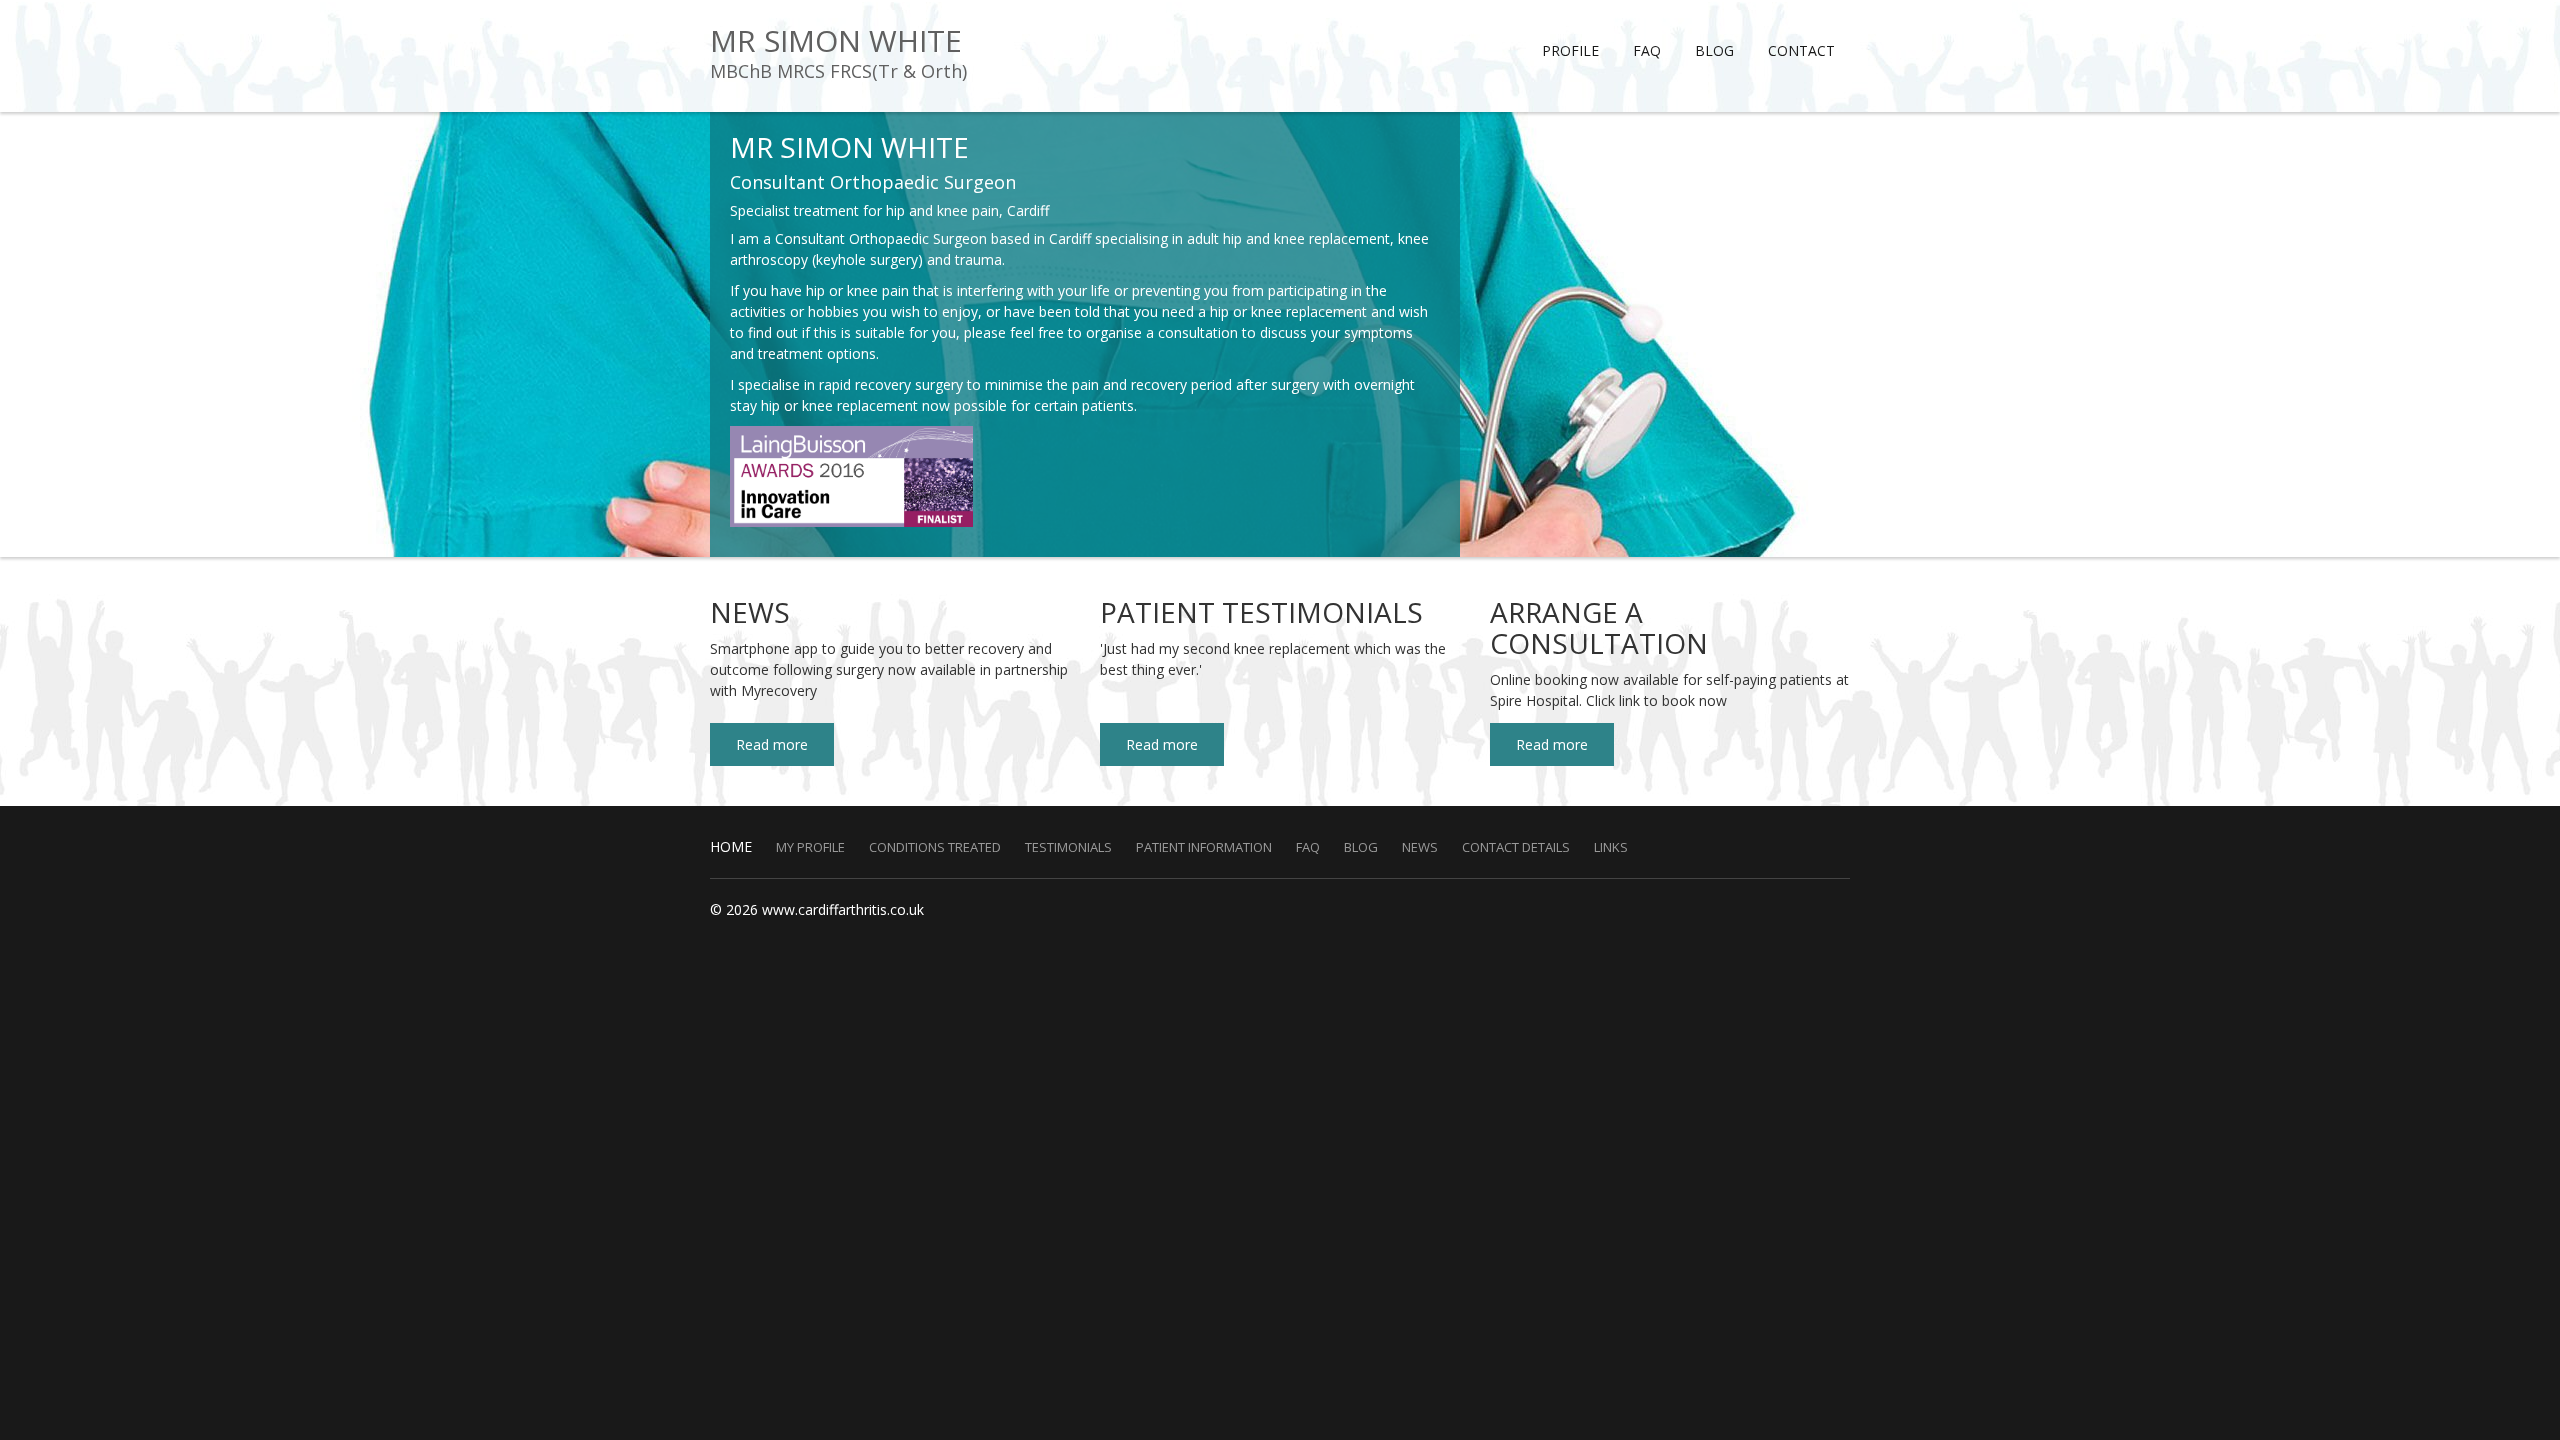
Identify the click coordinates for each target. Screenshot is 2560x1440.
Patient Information (1204, 847)
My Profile (810, 847)
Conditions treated (935, 847)
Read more (772, 744)
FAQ (1647, 50)
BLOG (1714, 50)
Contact (1801, 50)
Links (1611, 847)
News (1420, 847)
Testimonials (1068, 847)
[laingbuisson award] (851, 474)
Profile (1570, 50)
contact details (1516, 847)
